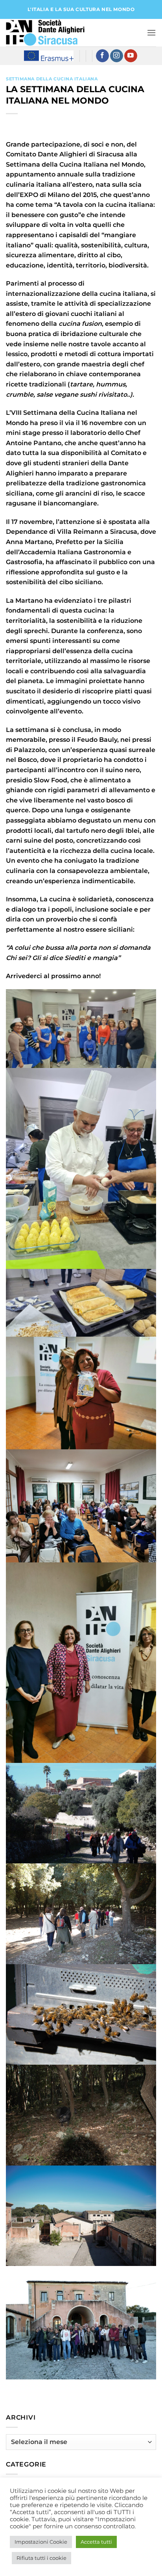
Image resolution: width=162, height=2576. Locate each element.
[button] (151, 33)
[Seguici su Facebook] (102, 56)
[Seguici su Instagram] (117, 56)
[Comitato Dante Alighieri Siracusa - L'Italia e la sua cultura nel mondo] (45, 33)
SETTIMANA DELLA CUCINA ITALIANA (52, 79)
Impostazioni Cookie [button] (41, 2542)
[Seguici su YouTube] (131, 56)
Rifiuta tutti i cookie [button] (41, 2558)
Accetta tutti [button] (96, 2542)
